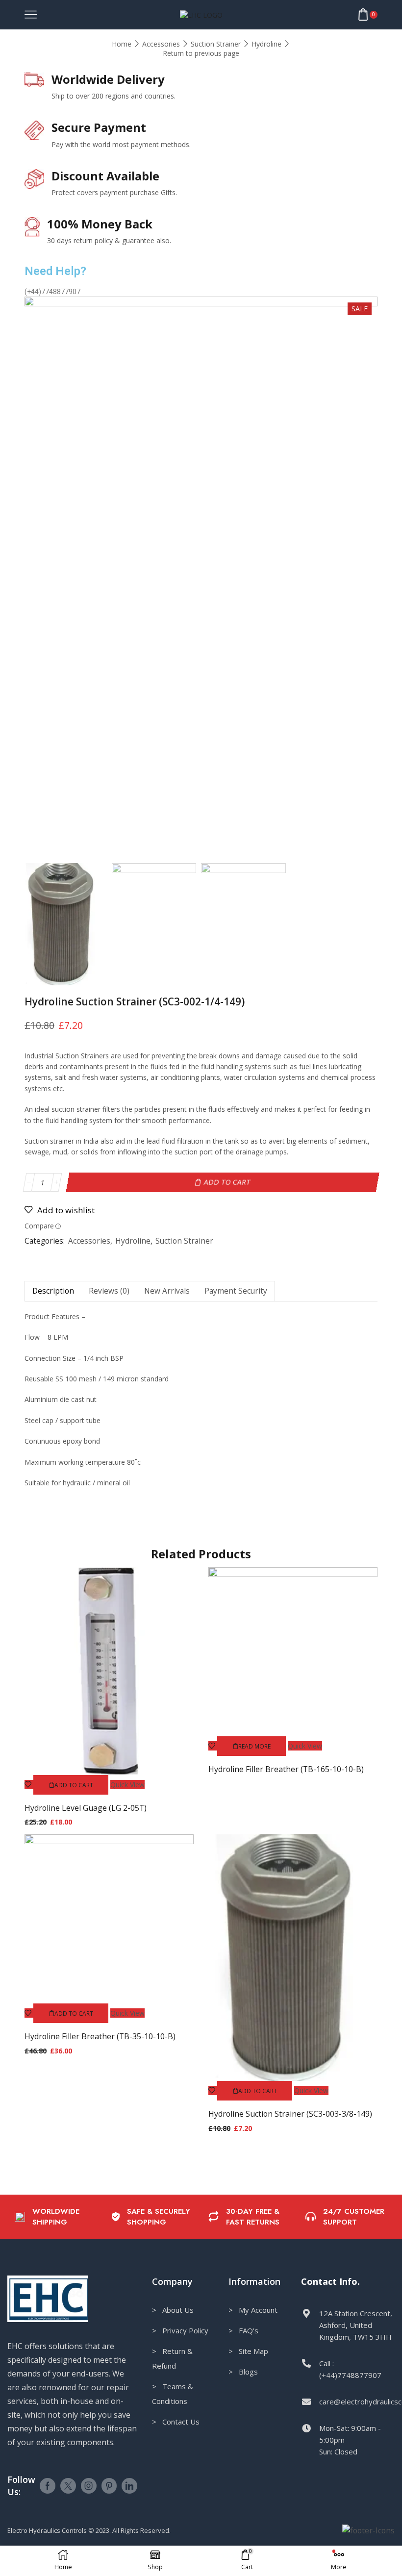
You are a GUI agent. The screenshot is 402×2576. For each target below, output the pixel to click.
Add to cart (227, 1182)
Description (53, 1291)
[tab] (53, 1291)
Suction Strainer (216, 44)
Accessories (161, 44)
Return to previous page (201, 53)
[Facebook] (48, 2486)
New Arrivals (167, 1291)
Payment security (236, 1291)
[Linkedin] (129, 2486)
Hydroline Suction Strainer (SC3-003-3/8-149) (290, 2114)
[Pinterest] (109, 2486)
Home (122, 44)
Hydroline (266, 44)
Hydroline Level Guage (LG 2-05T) (86, 1808)
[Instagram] (89, 2486)
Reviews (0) (109, 1291)
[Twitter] (68, 2486)
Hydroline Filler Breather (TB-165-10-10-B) (286, 1769)
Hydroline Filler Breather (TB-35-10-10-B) (100, 2036)
